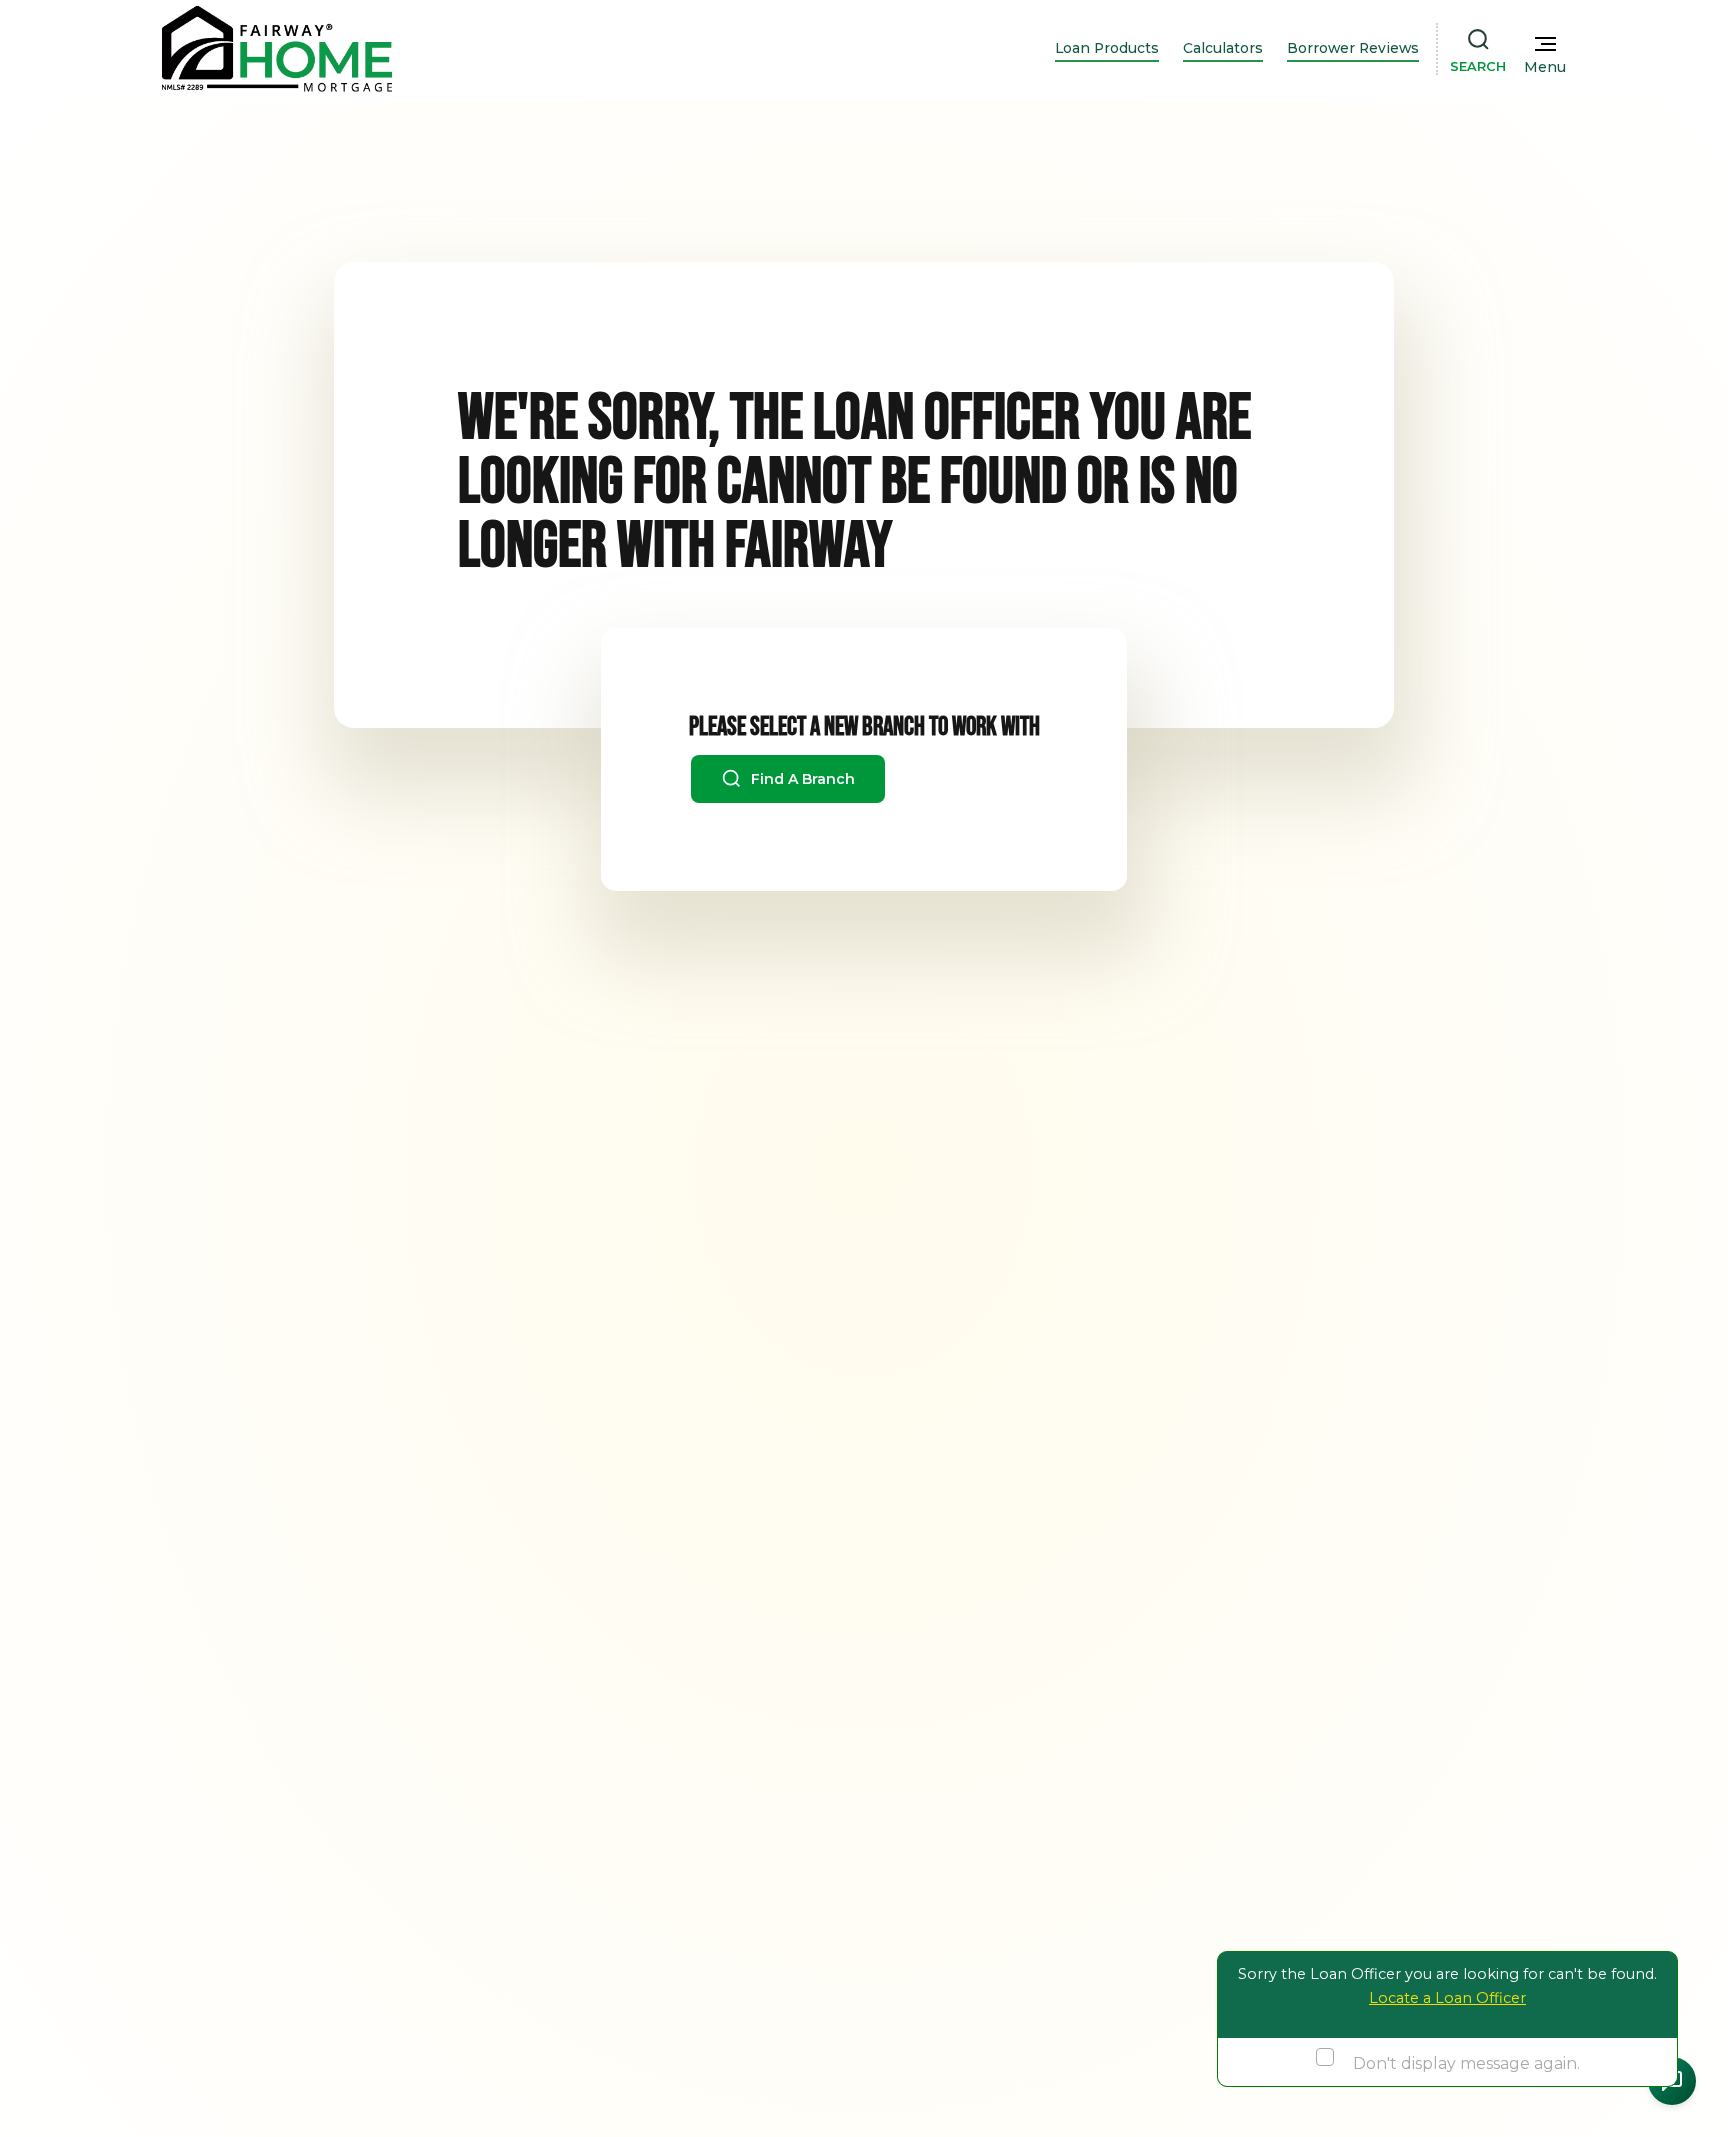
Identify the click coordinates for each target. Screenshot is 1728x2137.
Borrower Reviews (1353, 48)
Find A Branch (801, 779)
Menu (1545, 67)
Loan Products (1107, 48)
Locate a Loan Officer (1447, 1998)
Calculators (1223, 48)
